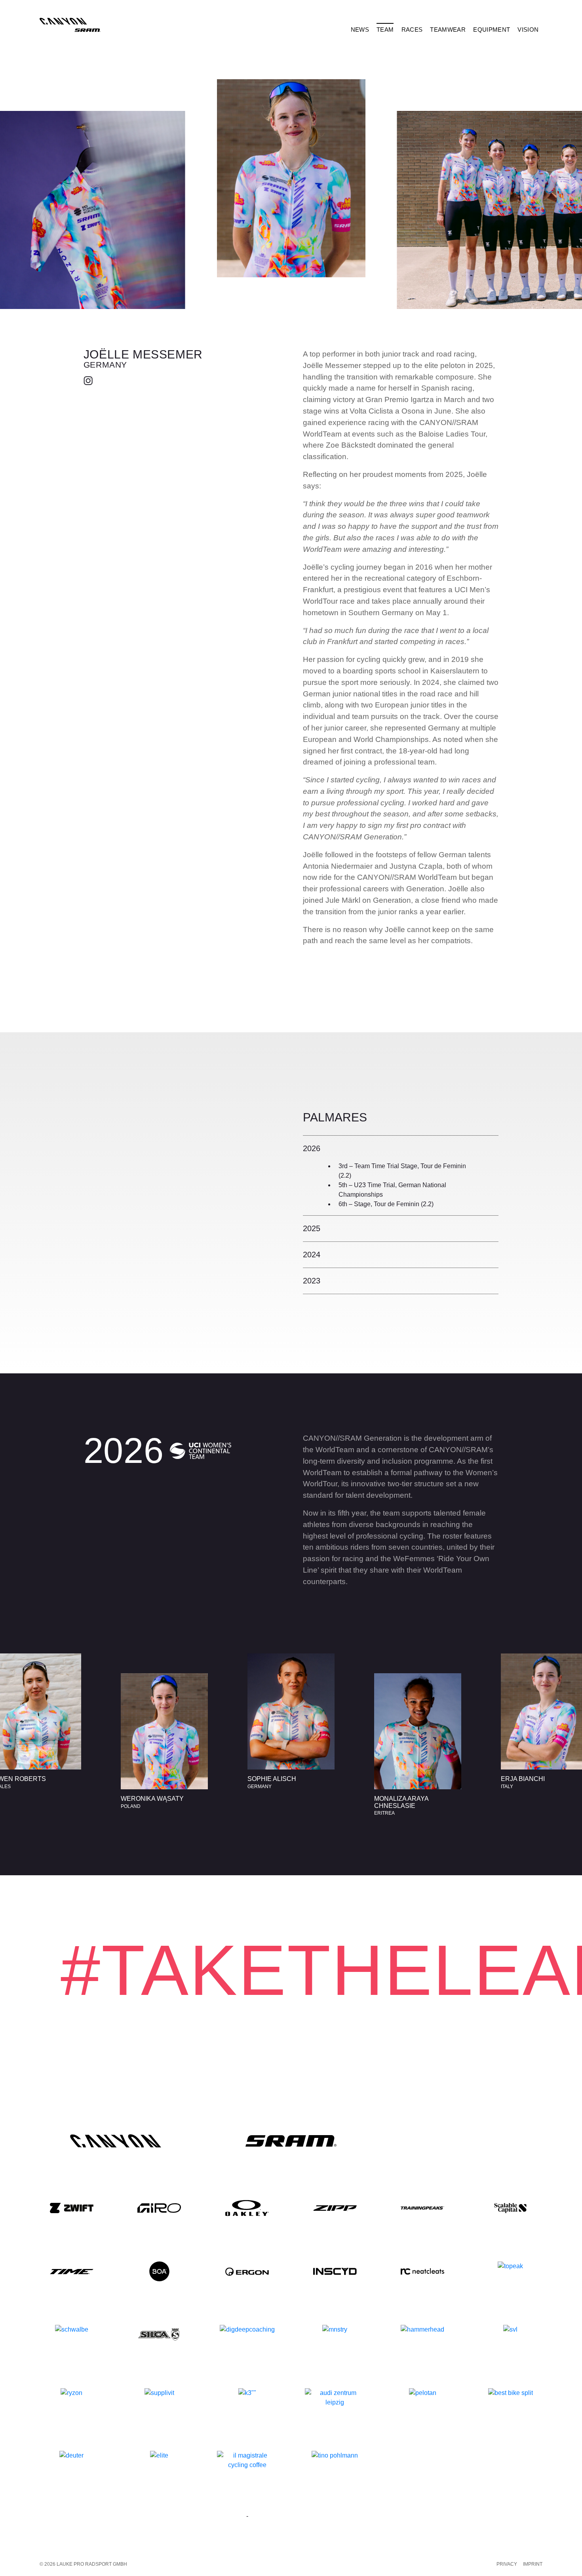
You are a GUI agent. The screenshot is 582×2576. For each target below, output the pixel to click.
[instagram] (89, 380)
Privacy (507, 2564)
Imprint (533, 2564)
